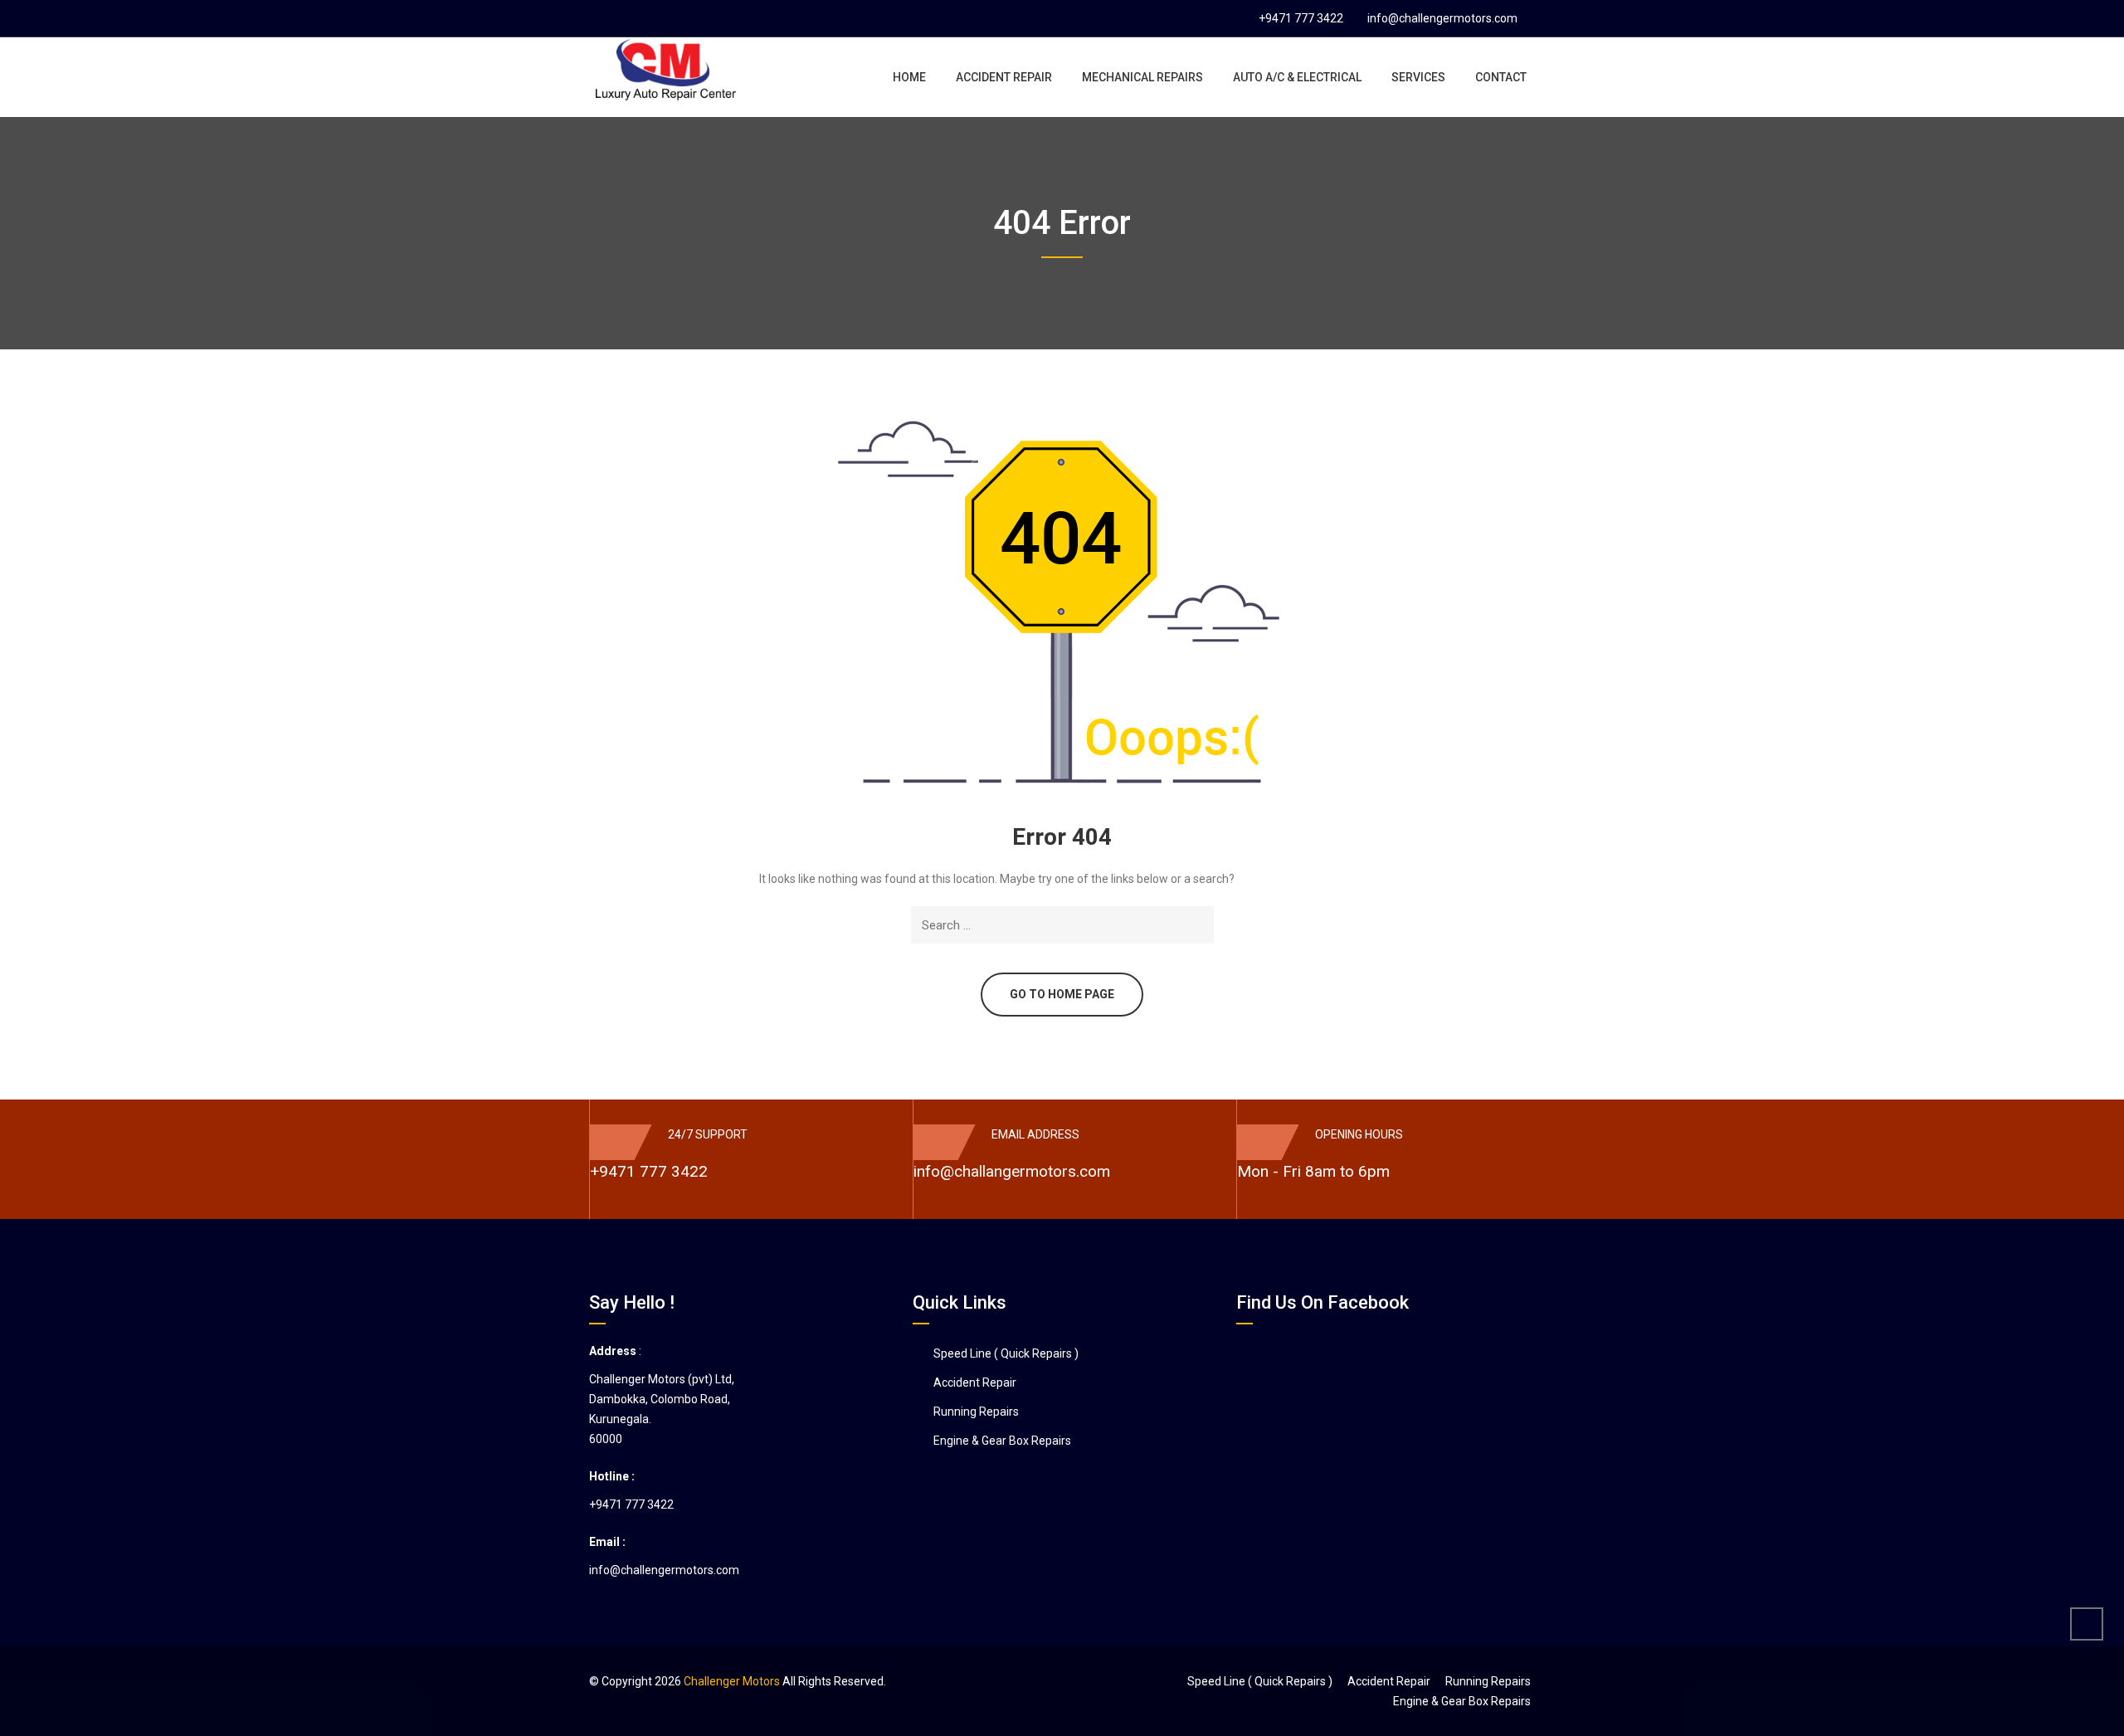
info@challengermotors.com (1442, 18)
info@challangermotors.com (1012, 1171)
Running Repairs (976, 1412)
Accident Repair (975, 1382)
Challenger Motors (732, 1681)
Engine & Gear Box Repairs (1002, 1441)
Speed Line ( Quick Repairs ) (1006, 1353)
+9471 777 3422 (1301, 18)
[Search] (1198, 925)
